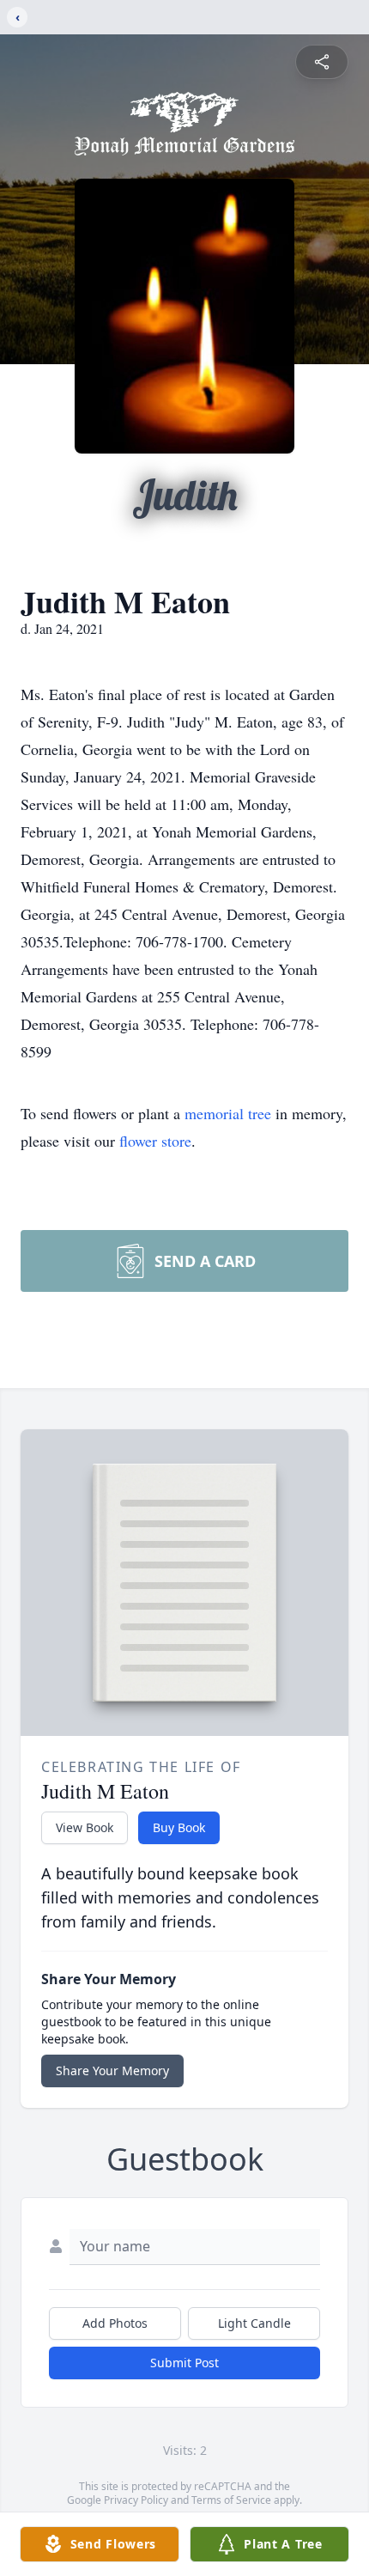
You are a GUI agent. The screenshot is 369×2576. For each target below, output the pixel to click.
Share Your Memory (112, 2071)
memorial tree (228, 1113)
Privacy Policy (136, 2500)
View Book (85, 1827)
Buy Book (179, 1827)
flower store (155, 1141)
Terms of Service (231, 2500)
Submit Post (184, 2363)
